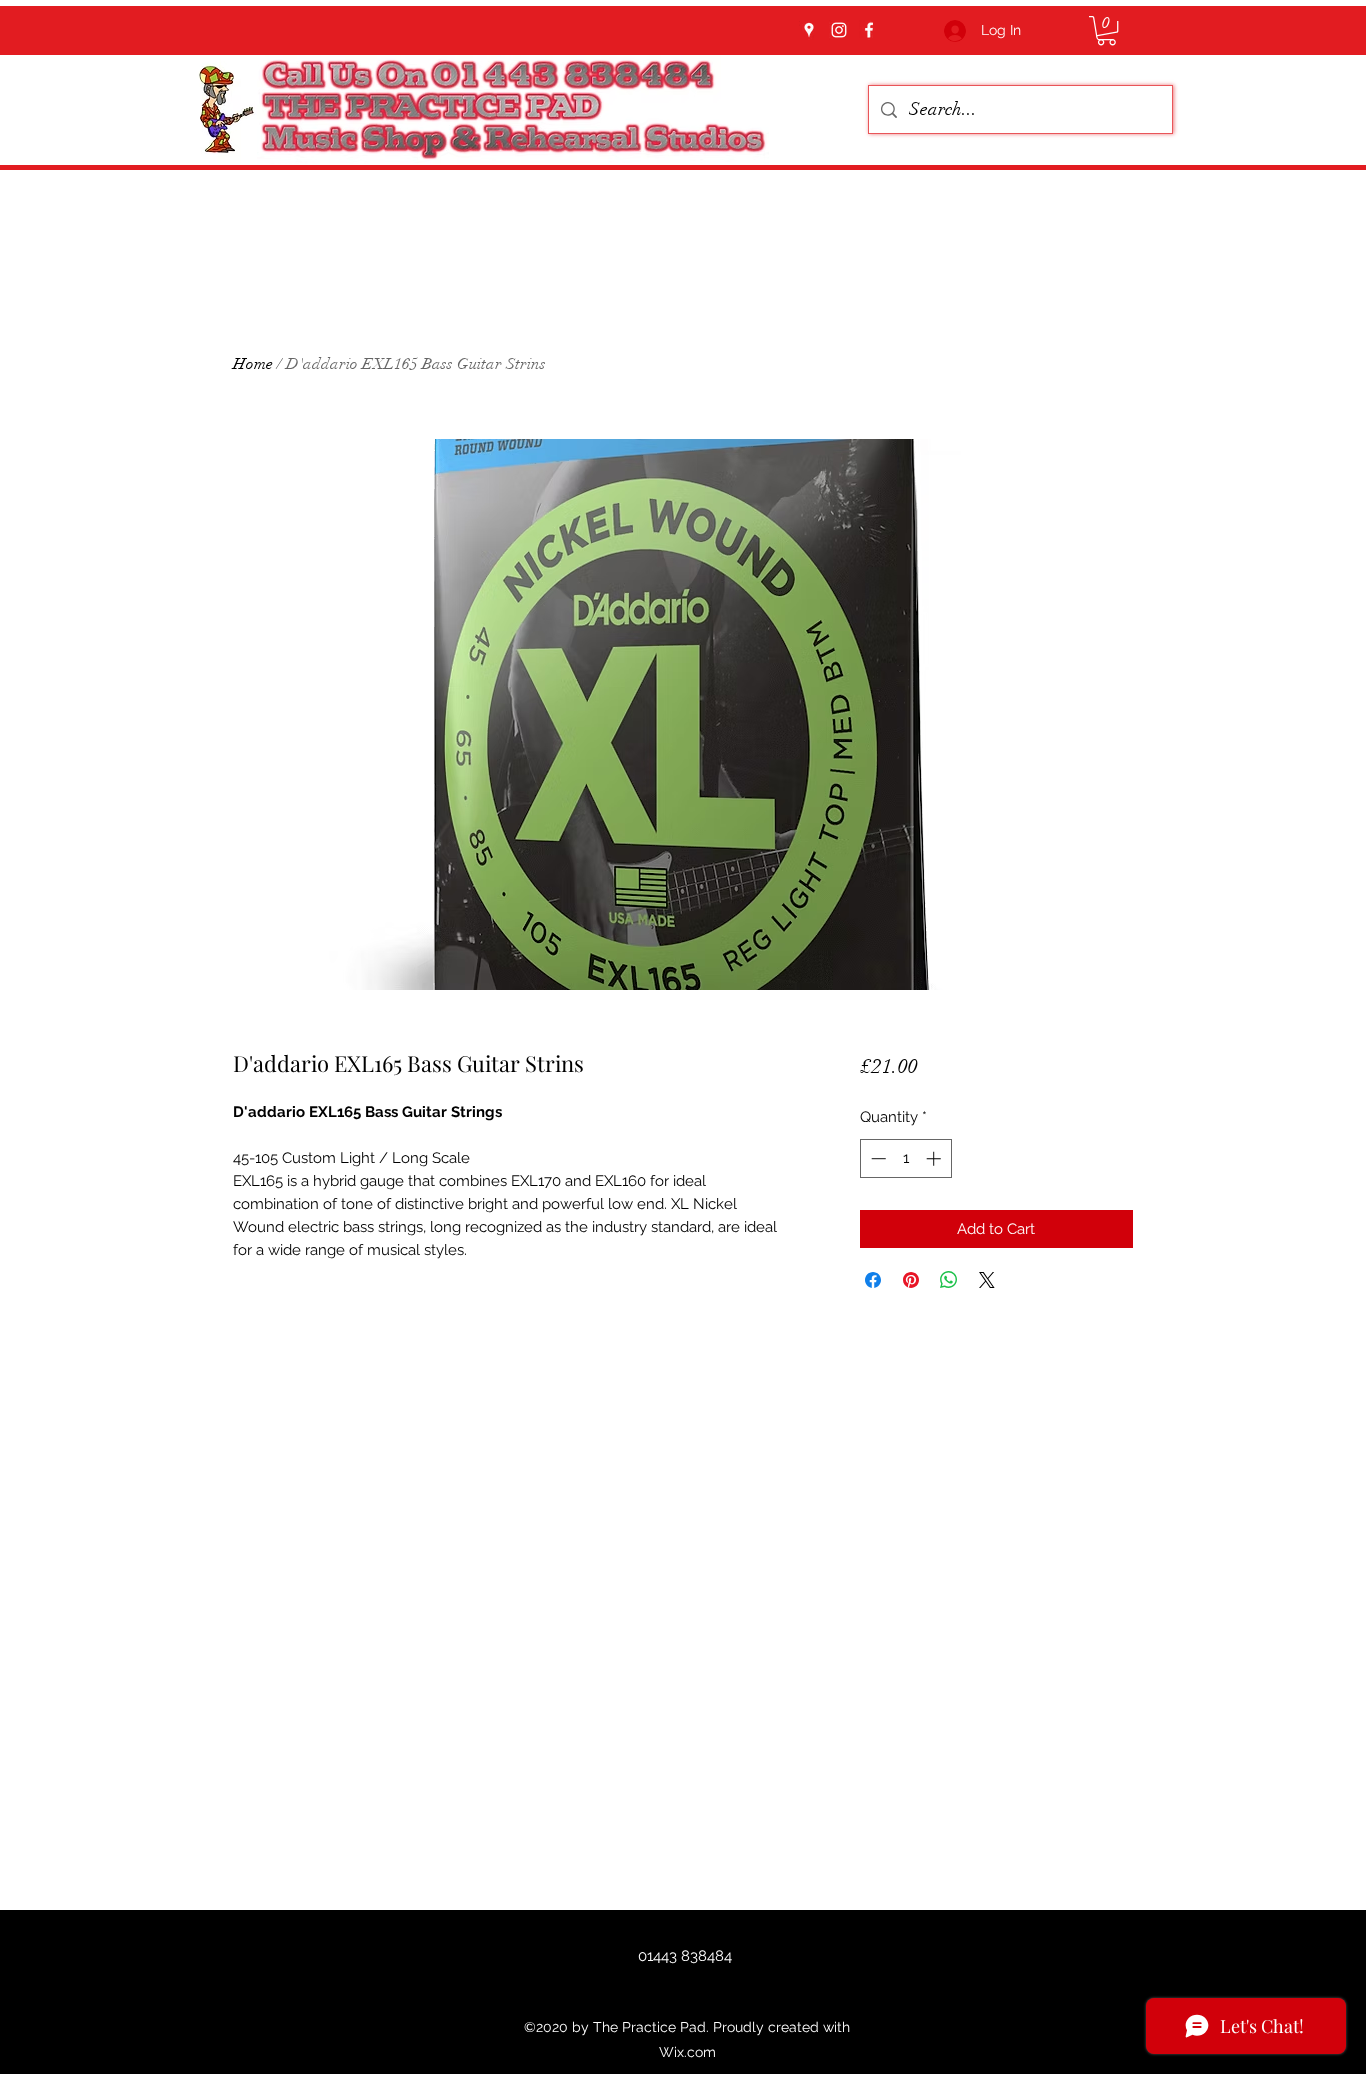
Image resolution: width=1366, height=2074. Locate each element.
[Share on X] (987, 1280)
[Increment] (935, 1158)
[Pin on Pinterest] (911, 1280)
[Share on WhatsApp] (949, 1280)
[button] (1106, 30)
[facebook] (869, 30)
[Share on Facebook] (873, 1280)
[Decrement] (876, 1158)
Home (253, 364)
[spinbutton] (905, 1158)
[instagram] (839, 30)
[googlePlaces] (809, 30)
